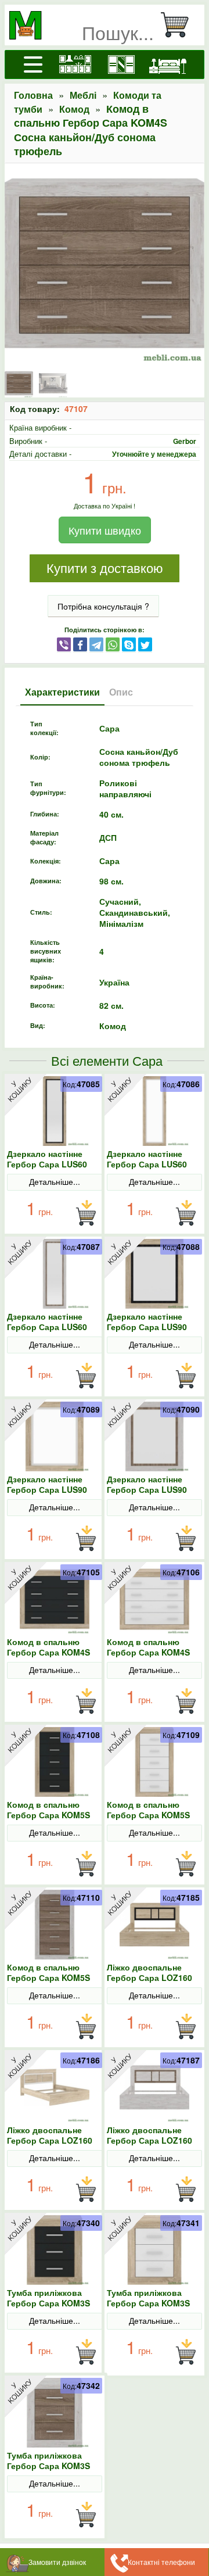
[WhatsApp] (113, 644)
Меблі (83, 95)
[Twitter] (145, 644)
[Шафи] (121, 65)
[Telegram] (96, 644)
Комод (74, 109)
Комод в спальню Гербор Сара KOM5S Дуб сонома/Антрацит (52, 1815)
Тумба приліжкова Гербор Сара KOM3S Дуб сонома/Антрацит (52, 2303)
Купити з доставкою (105, 569)
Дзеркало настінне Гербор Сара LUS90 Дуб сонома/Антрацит (152, 1327)
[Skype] (129, 644)
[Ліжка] (168, 65)
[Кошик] (179, 25)
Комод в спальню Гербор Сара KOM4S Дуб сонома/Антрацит (52, 1652)
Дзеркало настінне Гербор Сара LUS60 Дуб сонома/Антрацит (52, 1164)
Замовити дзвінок (57, 2562)
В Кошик (86, 1213)
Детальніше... (55, 1181)
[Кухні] (75, 65)
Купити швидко (105, 530)
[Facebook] (80, 644)
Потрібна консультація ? (103, 606)
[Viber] (64, 644)
